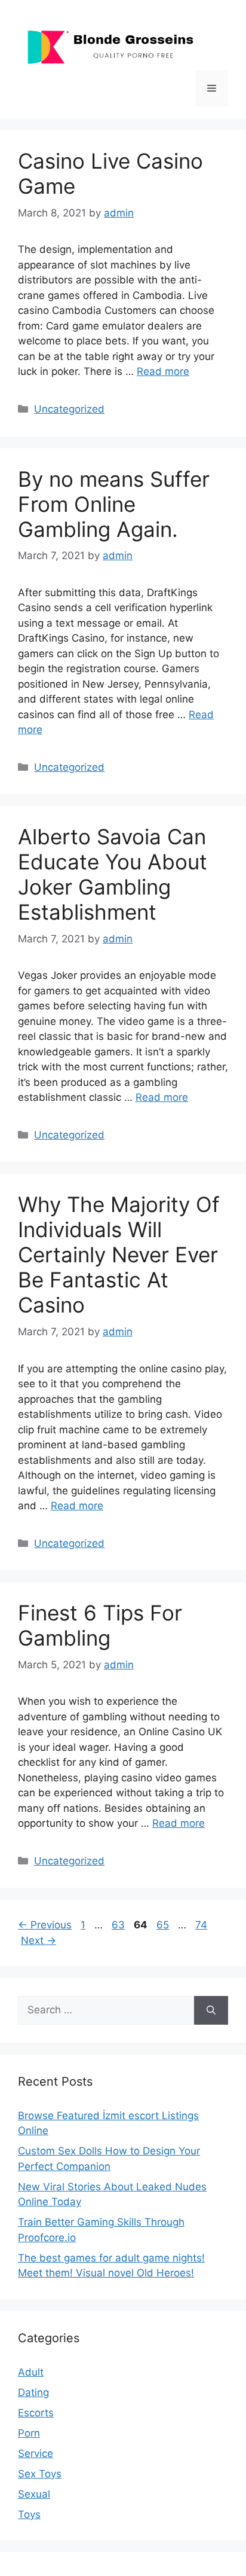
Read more (163, 371)
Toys (29, 2514)
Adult (31, 2372)
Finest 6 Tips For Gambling (100, 1625)
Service (36, 2453)
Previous (45, 1925)
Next (39, 1940)
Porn (29, 2433)
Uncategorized (69, 409)
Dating (33, 2392)
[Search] (211, 2010)
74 (202, 1925)
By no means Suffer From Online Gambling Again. (114, 504)
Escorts (36, 2413)
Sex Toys (40, 2474)
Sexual (34, 2494)
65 (164, 1925)
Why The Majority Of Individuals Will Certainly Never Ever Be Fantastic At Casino (119, 1255)
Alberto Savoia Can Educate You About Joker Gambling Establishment (113, 874)
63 (119, 1925)
